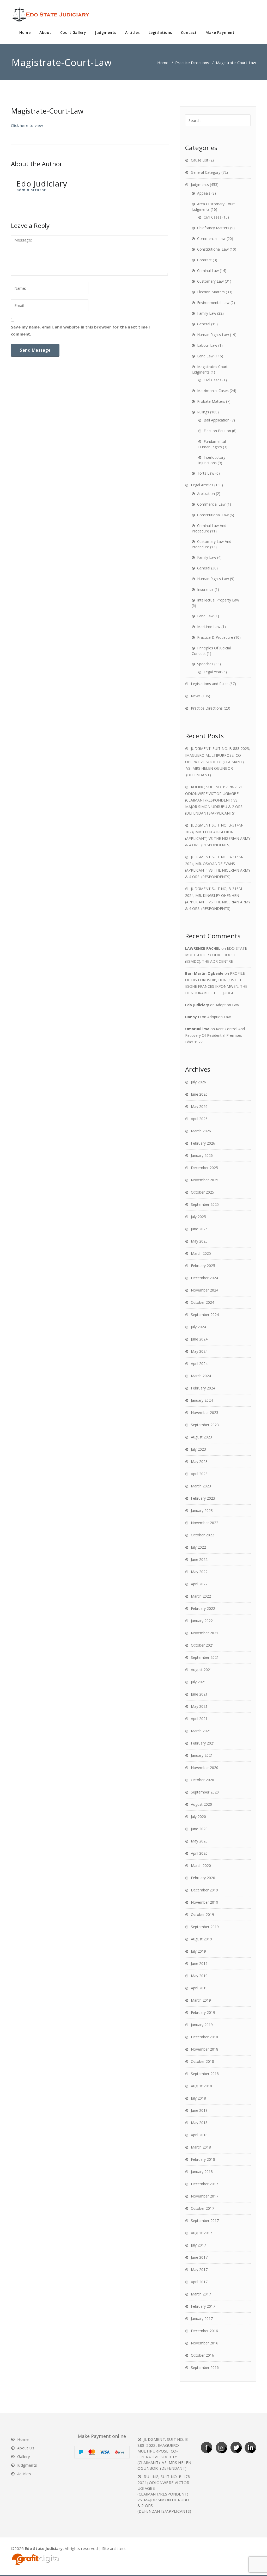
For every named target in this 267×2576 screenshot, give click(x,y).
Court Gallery (73, 32)
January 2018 (202, 2172)
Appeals (204, 193)
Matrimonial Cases (213, 391)
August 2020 (201, 1804)
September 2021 (205, 1657)
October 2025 (202, 1192)
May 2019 (199, 1976)
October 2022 (202, 1535)
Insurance (205, 589)
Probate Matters (211, 401)
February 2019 (203, 2012)
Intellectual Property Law (218, 600)
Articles (132, 32)
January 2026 (202, 1155)
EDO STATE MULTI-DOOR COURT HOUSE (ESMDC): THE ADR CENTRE (216, 955)
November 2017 (205, 2196)
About (45, 32)
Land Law (205, 356)
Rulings (203, 412)
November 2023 (205, 1413)
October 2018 (202, 2061)
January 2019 (202, 2025)
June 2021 (199, 1694)
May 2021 (199, 1706)
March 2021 (201, 1731)
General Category (206, 172)
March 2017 (201, 2294)
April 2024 (199, 1364)
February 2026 (203, 1143)
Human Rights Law (213, 335)
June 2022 (199, 1559)
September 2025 (205, 1204)
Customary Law (210, 281)
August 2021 (201, 1670)
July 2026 (198, 1082)
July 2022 (198, 1547)
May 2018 (199, 2123)
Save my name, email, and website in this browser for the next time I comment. (81, 330)
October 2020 (202, 1780)
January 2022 (202, 1621)
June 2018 (199, 2110)
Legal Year (213, 672)
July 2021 (198, 1682)
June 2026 (199, 1094)
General (204, 324)
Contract (204, 260)
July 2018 (198, 2098)
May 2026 (199, 1106)
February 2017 (203, 2306)
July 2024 (198, 1327)
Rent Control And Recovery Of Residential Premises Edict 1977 (215, 1035)
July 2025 (198, 1217)
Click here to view (27, 125)
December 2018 (204, 2037)
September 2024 (205, 1315)
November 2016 (205, 2343)
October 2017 (202, 2208)
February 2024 (203, 1388)
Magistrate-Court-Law (47, 111)
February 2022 (203, 1608)
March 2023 (201, 1486)
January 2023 (202, 1510)
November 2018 (205, 2049)
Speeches (205, 664)
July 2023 (198, 1449)
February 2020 (203, 1878)
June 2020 (199, 1829)
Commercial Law (211, 238)
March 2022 (201, 1596)
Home (25, 32)
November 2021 (205, 1633)
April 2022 (199, 1584)
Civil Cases (213, 217)
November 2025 (205, 1180)
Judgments (106, 32)
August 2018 (201, 2086)
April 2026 (199, 1119)
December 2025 (204, 1168)
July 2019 (198, 1951)
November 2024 (205, 1290)
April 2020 (199, 1853)
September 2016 (205, 2367)
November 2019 (205, 1902)
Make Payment (220, 32)
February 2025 (203, 1266)
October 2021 (202, 1645)
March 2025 (201, 1253)
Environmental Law (213, 303)
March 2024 (201, 1376)
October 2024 (202, 1302)
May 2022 (199, 1572)
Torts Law (206, 473)
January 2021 (202, 1755)
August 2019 (201, 1939)
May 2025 (199, 1241)
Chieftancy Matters (213, 228)
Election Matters (211, 292)
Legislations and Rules (210, 684)
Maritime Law (209, 627)
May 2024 (199, 1351)
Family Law (207, 313)
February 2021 (203, 1743)
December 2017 (204, 2184)
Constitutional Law (213, 249)
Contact (189, 32)
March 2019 (201, 2000)
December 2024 (204, 1278)
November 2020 (205, 1768)
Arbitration (206, 494)
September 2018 (205, 2074)
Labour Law (207, 345)
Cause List (200, 160)
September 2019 (205, 1927)
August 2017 (201, 2233)
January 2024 (202, 1400)
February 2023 (203, 1498)
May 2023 (199, 1461)
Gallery (24, 2456)
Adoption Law (227, 1005)
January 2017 (202, 2319)
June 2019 (199, 1963)
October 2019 (202, 1914)
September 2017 (205, 2221)
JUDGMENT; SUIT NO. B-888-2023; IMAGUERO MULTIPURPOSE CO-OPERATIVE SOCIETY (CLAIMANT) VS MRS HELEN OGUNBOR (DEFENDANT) (217, 762)
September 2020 (205, 1792)
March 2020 (201, 1866)
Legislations (160, 32)
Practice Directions (192, 63)
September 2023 (205, 1425)
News (196, 696)
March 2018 (201, 2147)
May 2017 (199, 2270)
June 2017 (199, 2257)
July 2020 (198, 1817)
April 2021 (199, 1719)
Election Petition (217, 431)
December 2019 (204, 1890)
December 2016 (204, 2331)
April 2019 (199, 1988)
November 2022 (205, 1523)
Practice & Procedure (215, 637)
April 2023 (199, 1474)
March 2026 (201, 1131)
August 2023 (201, 1437)
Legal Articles (202, 485)
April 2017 (199, 2282)
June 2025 (199, 1229)
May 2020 (199, 1841)
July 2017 (198, 2245)
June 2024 (199, 1339)
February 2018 (203, 2159)
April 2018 (199, 2135)
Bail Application (217, 420)
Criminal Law (208, 271)
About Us (26, 2448)
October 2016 (202, 2355)
